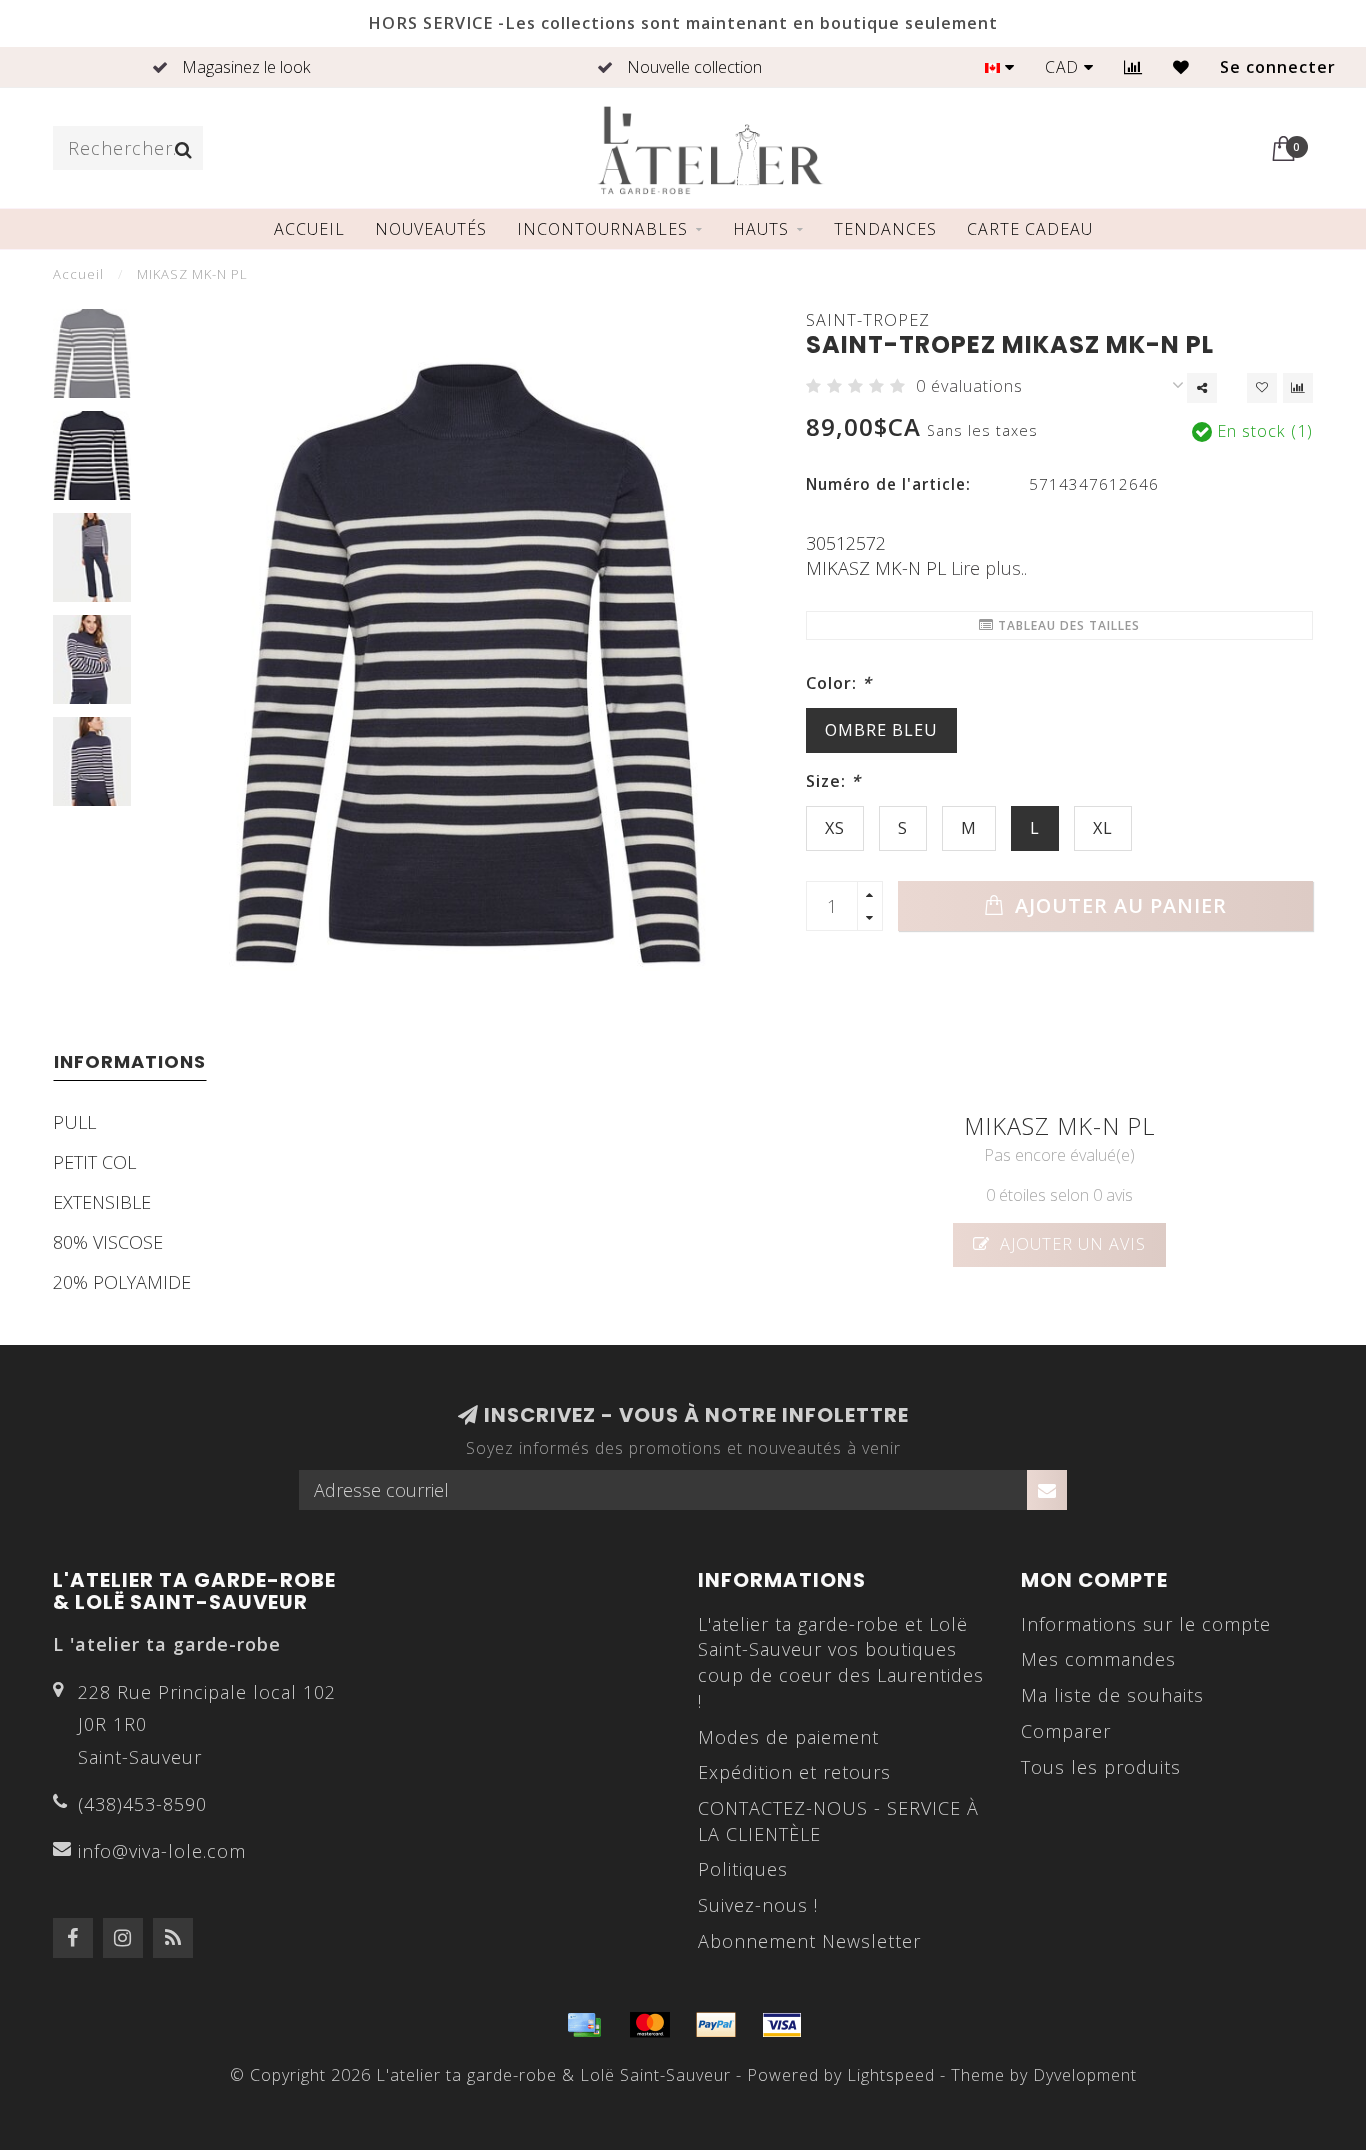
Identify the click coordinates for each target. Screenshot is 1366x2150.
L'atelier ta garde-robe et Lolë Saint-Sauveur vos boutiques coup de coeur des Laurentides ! (841, 1662)
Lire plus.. (989, 568)
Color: (839, 683)
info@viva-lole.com (162, 1851)
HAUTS (761, 229)
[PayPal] (716, 2025)
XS (835, 828)
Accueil (309, 229)
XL (1103, 828)
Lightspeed (891, 2075)
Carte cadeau (1030, 229)
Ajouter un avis (1070, 1244)
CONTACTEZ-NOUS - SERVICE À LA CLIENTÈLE (838, 1821)
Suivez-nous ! (758, 1905)
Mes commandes (1098, 1659)
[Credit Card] (584, 2025)
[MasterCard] (650, 2025)
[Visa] (782, 2025)
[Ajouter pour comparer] (1298, 388)
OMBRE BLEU (881, 730)
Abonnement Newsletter (809, 1941)
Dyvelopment (1085, 2075)
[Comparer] (1133, 67)
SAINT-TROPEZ (868, 320)
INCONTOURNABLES (602, 229)
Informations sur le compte (1146, 1624)
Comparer (1066, 1731)
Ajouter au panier (1118, 905)
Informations (130, 1061)
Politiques (743, 1869)
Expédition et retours (794, 1772)
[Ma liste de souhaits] (1181, 67)
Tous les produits (1101, 1767)
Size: (833, 781)
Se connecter (1278, 67)
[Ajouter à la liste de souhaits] (1262, 388)
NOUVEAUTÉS (431, 229)
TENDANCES (885, 229)
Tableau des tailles (1067, 625)
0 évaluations (969, 386)
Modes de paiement (788, 1737)
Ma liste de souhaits (1112, 1695)
